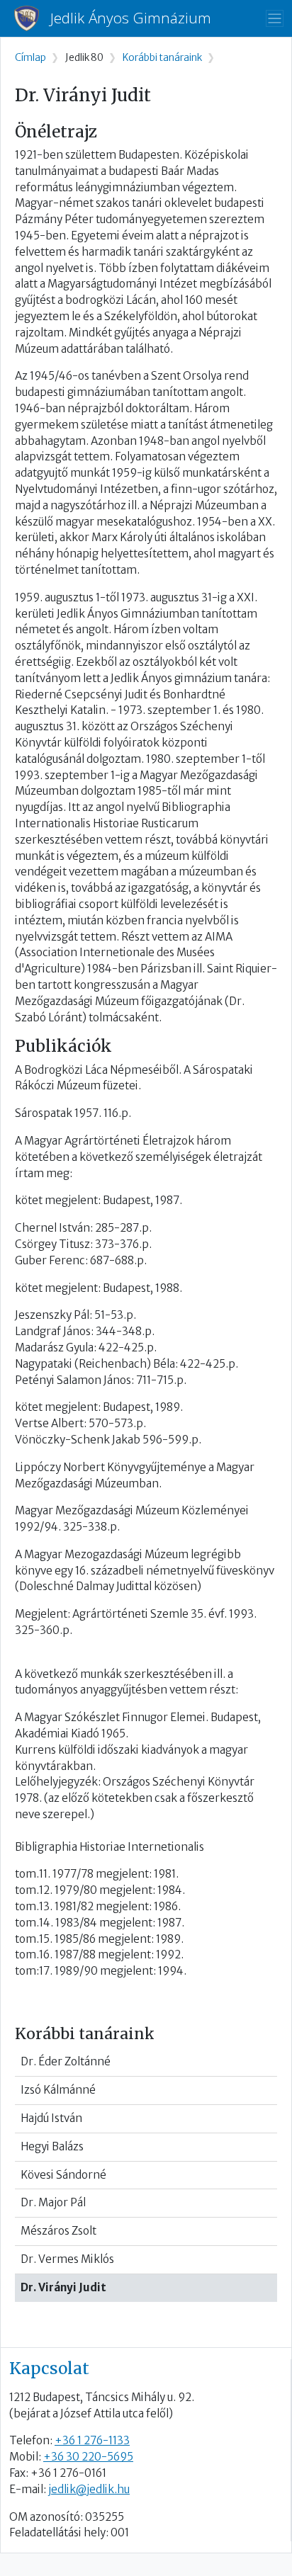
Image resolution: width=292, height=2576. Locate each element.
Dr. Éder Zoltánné (66, 2061)
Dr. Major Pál (53, 2202)
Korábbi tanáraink (162, 58)
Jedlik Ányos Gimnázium (131, 18)
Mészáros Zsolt (58, 2231)
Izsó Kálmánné (58, 2090)
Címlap (30, 58)
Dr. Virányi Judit (63, 2287)
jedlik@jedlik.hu (89, 2489)
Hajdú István (51, 2118)
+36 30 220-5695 (88, 2457)
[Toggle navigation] (275, 19)
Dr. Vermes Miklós (67, 2259)
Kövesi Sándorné (63, 2175)
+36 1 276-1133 (92, 2440)
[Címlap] (32, 18)
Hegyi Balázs (52, 2146)
